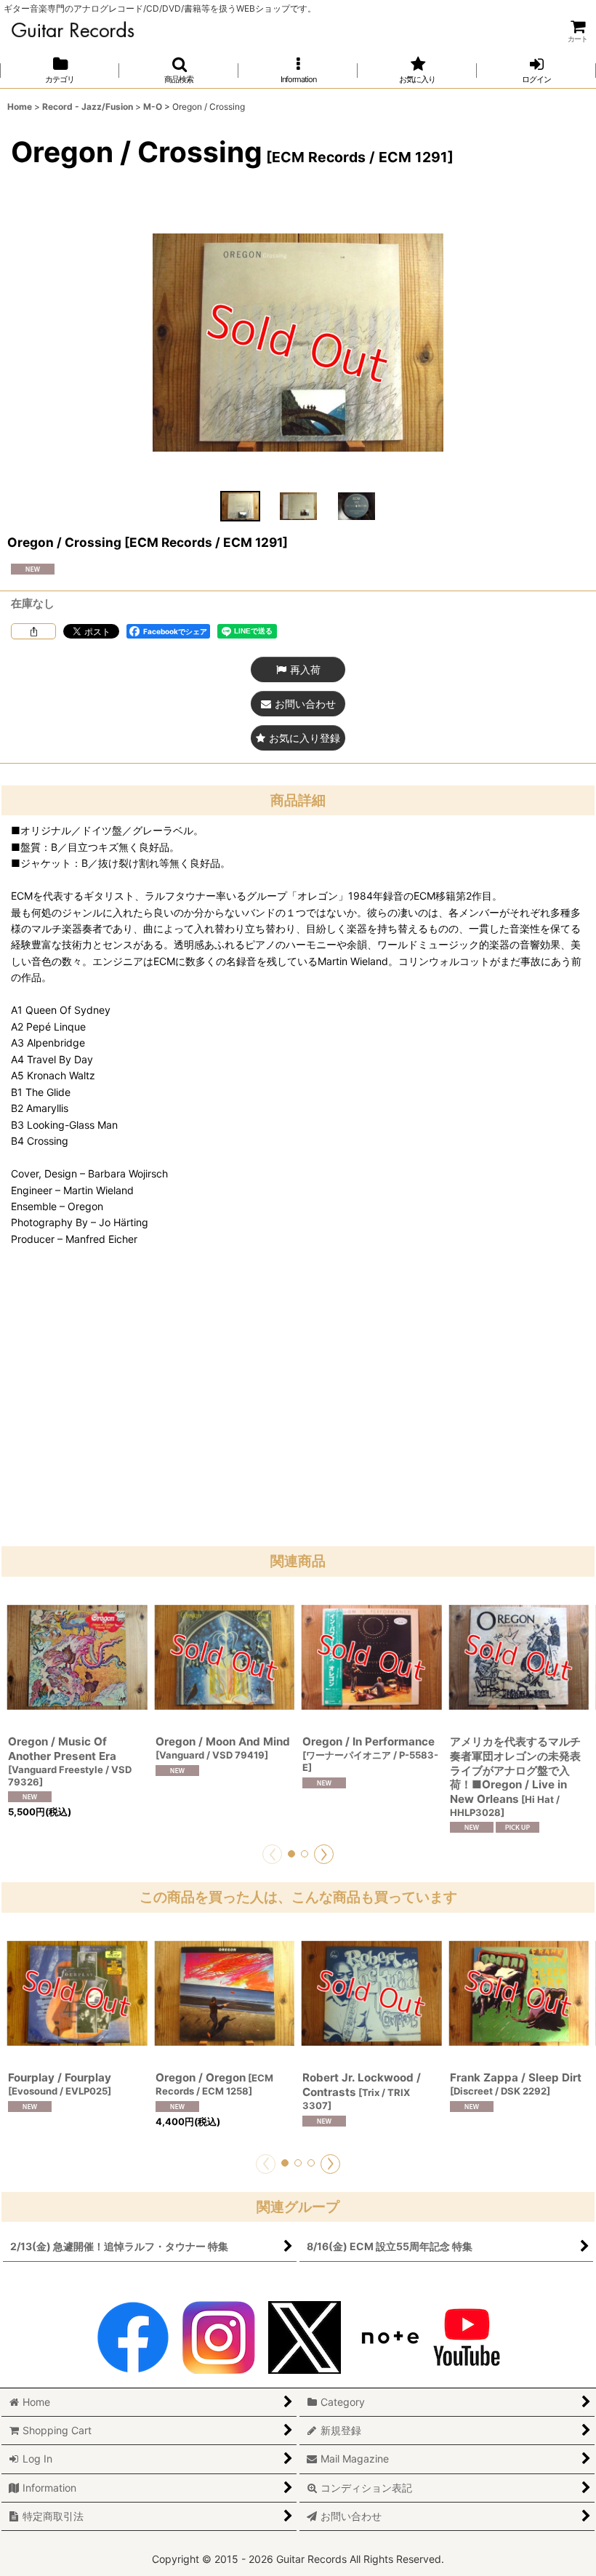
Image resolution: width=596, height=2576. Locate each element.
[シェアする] (33, 631)
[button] (179, 70)
